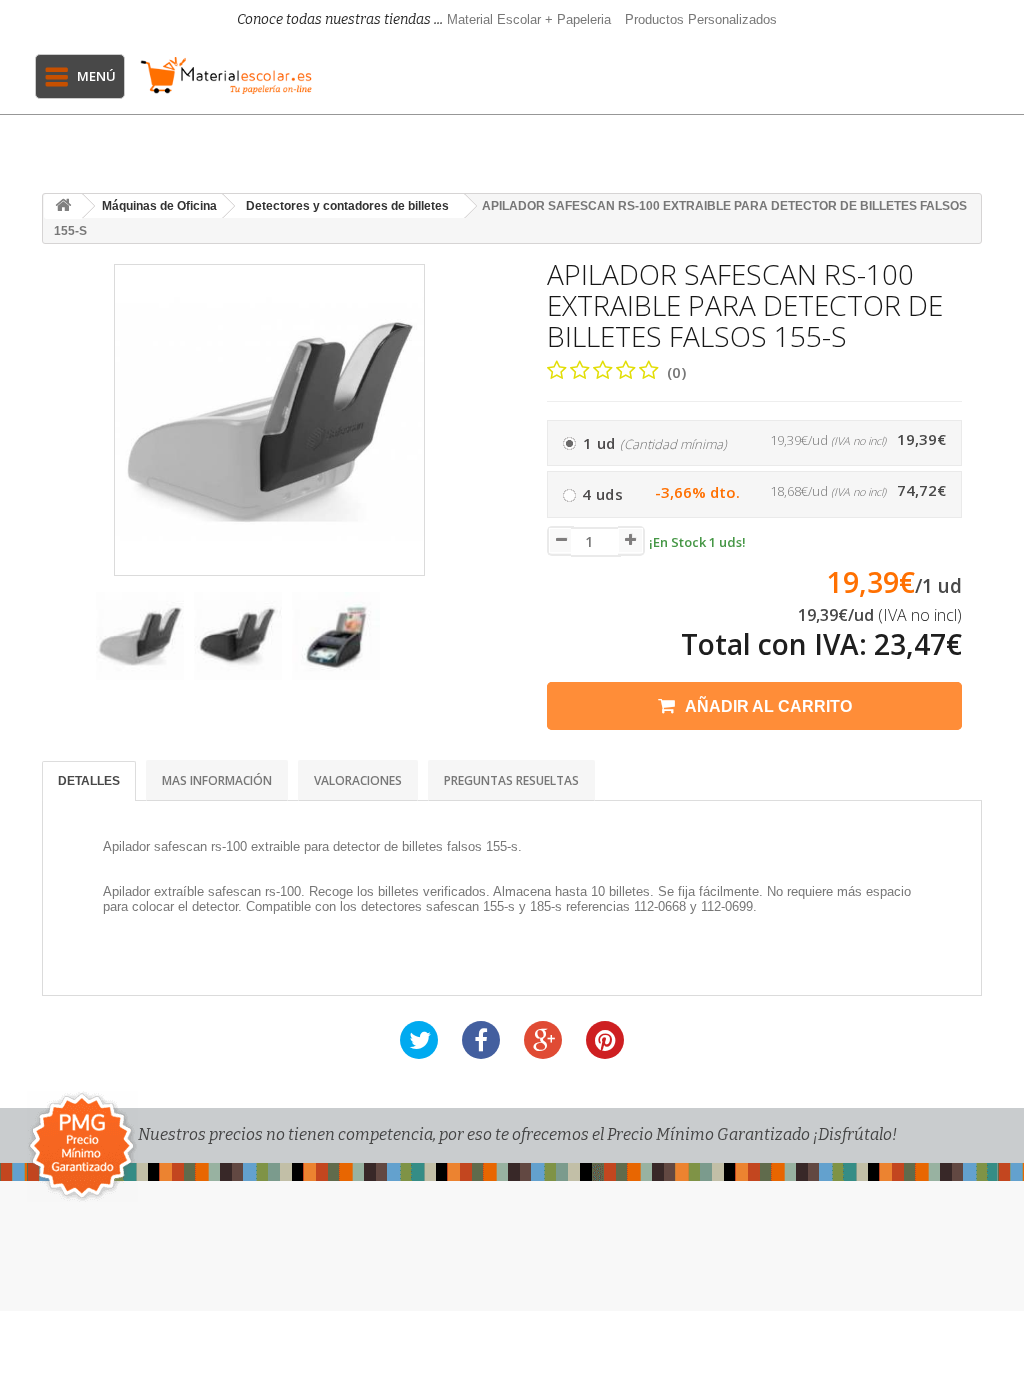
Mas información (217, 780)
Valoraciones (358, 780)
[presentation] (61, 645)
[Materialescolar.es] (226, 75)
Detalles (89, 781)
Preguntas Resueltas (511, 780)
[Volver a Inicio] (63, 206)
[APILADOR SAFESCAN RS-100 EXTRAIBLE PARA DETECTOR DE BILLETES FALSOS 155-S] (140, 636)
